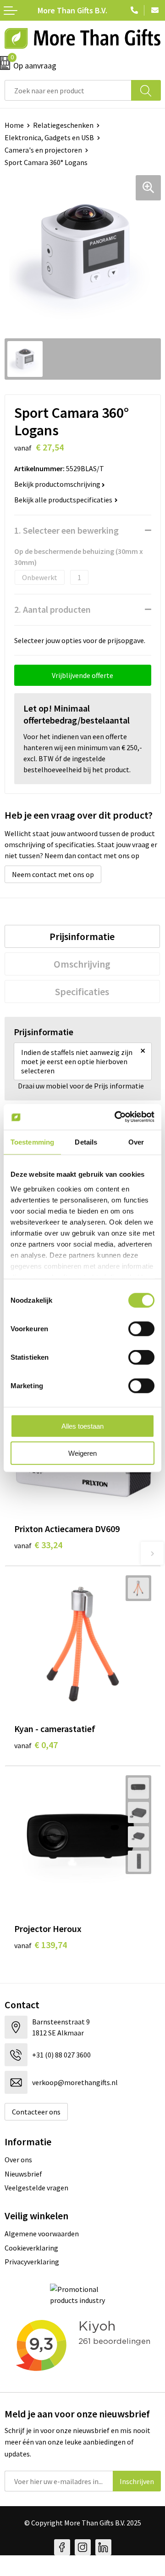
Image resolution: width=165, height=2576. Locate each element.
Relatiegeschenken (63, 125)
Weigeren (82, 1453)
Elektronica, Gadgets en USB (49, 137)
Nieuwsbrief (23, 2174)
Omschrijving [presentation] (82, 964)
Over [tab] (136, 1142)
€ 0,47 (36, 1745)
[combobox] (68, 90)
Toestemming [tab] (32, 1142)
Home (14, 125)
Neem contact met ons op (53, 874)
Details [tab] (86, 1142)
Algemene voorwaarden (42, 2234)
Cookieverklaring (31, 2248)
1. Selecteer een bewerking (66, 530)
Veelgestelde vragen (36, 2188)
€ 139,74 (41, 1945)
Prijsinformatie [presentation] (82, 936)
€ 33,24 (38, 1545)
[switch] (141, 1329)
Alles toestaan (82, 1426)
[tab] (82, 936)
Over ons (18, 2160)
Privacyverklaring (32, 2262)
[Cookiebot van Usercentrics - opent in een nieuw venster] (116, 1117)
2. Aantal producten (52, 609)
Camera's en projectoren (43, 150)
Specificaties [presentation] (82, 992)
